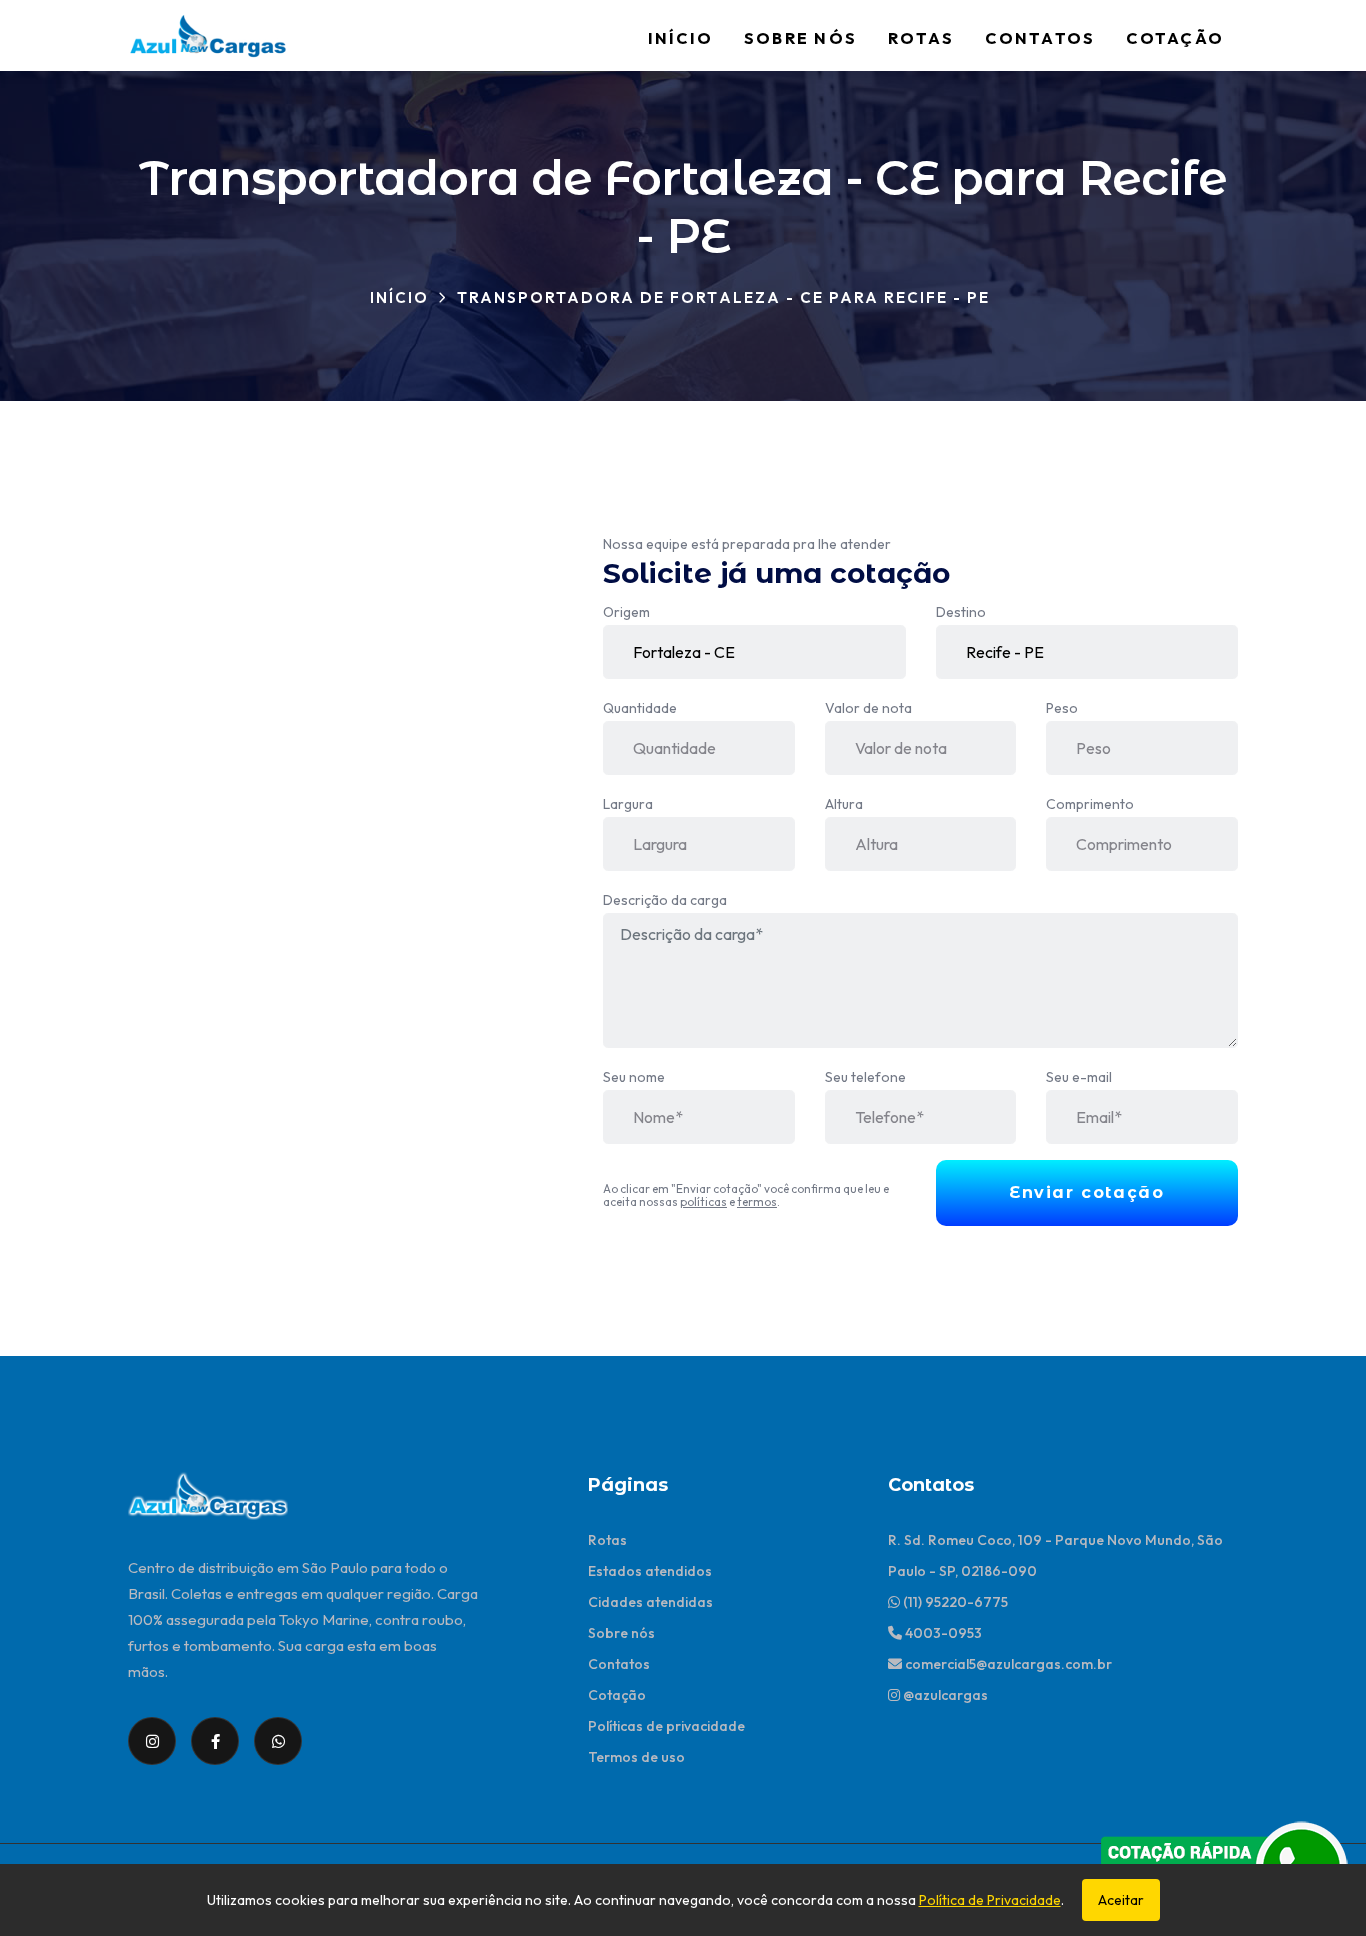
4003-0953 (942, 1633)
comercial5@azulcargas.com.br (1007, 1664)
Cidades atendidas (650, 1602)
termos (757, 1201)
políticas (703, 1201)
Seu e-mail (1079, 1077)
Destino (961, 612)
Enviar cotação (1086, 1192)
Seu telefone (865, 1077)
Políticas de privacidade (666, 1726)
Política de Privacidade (990, 1900)
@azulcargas (944, 1695)
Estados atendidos (650, 1571)
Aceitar (1121, 1900)
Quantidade (640, 708)
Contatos (1040, 38)
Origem (626, 612)
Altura (844, 804)
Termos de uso (636, 1757)
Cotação (1175, 38)
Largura (628, 804)
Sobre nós (800, 38)
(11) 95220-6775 (954, 1602)
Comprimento (1090, 804)
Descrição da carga (665, 900)
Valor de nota (868, 708)
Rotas (921, 38)
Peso (1062, 708)
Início (680, 38)
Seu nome (634, 1077)
